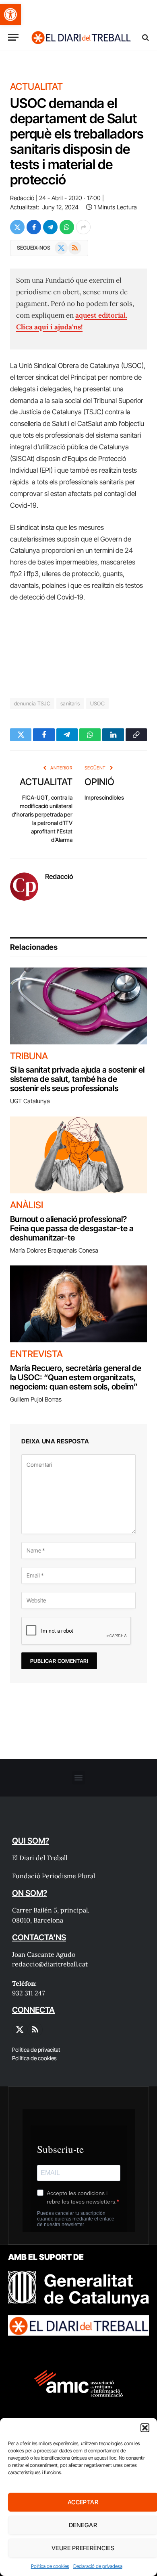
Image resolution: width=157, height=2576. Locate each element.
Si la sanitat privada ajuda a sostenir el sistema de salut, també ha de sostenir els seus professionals (77, 1079)
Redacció (22, 198)
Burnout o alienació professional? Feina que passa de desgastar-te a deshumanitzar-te (72, 1228)
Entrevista (36, 1354)
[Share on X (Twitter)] (17, 227)
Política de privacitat (36, 2050)
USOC (98, 703)
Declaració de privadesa (98, 2566)
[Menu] (13, 37)
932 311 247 (28, 1993)
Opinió (99, 782)
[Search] (145, 37)
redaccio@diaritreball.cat (50, 1964)
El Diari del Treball (40, 1858)
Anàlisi (27, 1205)
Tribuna (29, 1056)
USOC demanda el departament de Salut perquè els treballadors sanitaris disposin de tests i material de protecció (77, 142)
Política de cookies (50, 2566)
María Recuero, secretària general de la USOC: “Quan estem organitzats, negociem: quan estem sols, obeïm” (76, 1377)
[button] (10, 14)
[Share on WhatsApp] (67, 227)
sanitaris (70, 703)
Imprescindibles (104, 797)
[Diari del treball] (81, 37)
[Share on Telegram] (50, 227)
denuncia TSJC (32, 703)
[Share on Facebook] (34, 227)
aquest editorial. (101, 315)
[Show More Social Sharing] (83, 227)
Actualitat (36, 87)
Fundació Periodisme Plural (54, 1876)
